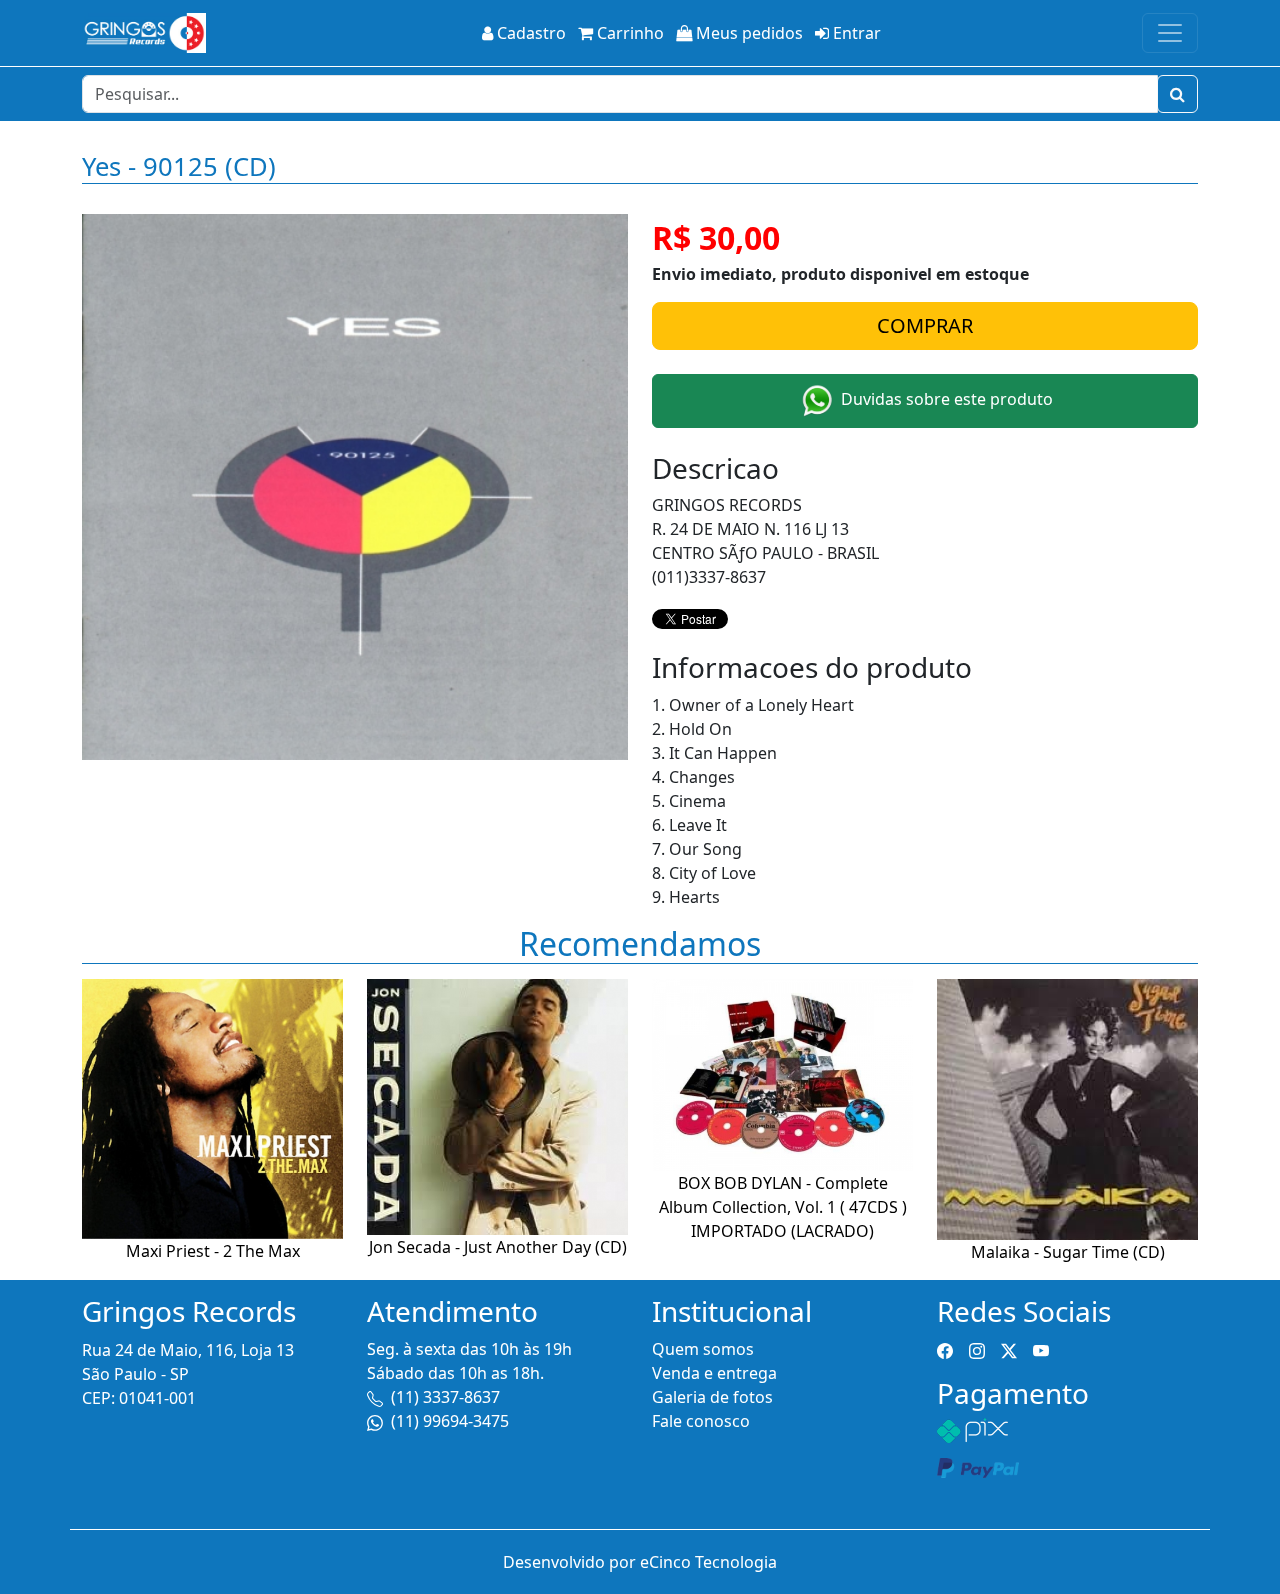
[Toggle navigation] (1170, 33)
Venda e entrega (714, 1373)
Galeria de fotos (712, 1397)
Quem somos (703, 1349)
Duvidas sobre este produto (945, 399)
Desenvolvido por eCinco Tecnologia (640, 1562)
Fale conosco (701, 1421)
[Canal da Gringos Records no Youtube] (1041, 1349)
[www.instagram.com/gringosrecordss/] (977, 1349)
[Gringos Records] (144, 33)
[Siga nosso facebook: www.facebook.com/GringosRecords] (945, 1349)
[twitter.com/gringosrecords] (1009, 1349)
